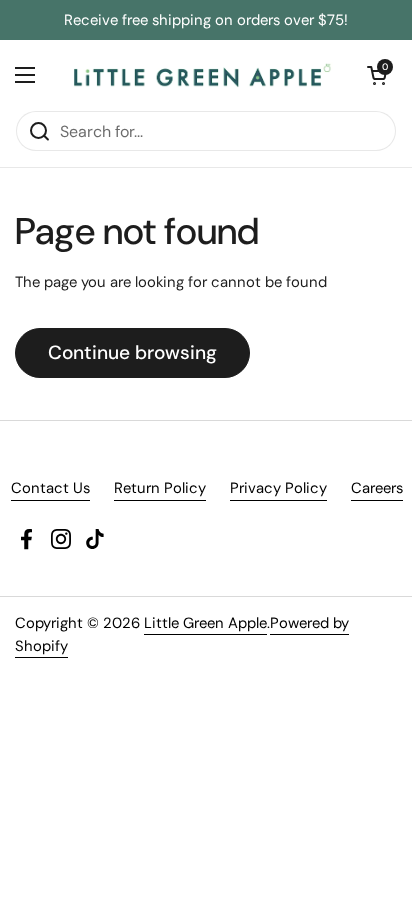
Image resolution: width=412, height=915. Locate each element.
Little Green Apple (205, 623)
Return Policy (160, 488)
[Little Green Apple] (201, 75)
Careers (377, 488)
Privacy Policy (278, 488)
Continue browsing (132, 352)
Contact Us (50, 488)
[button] (377, 75)
